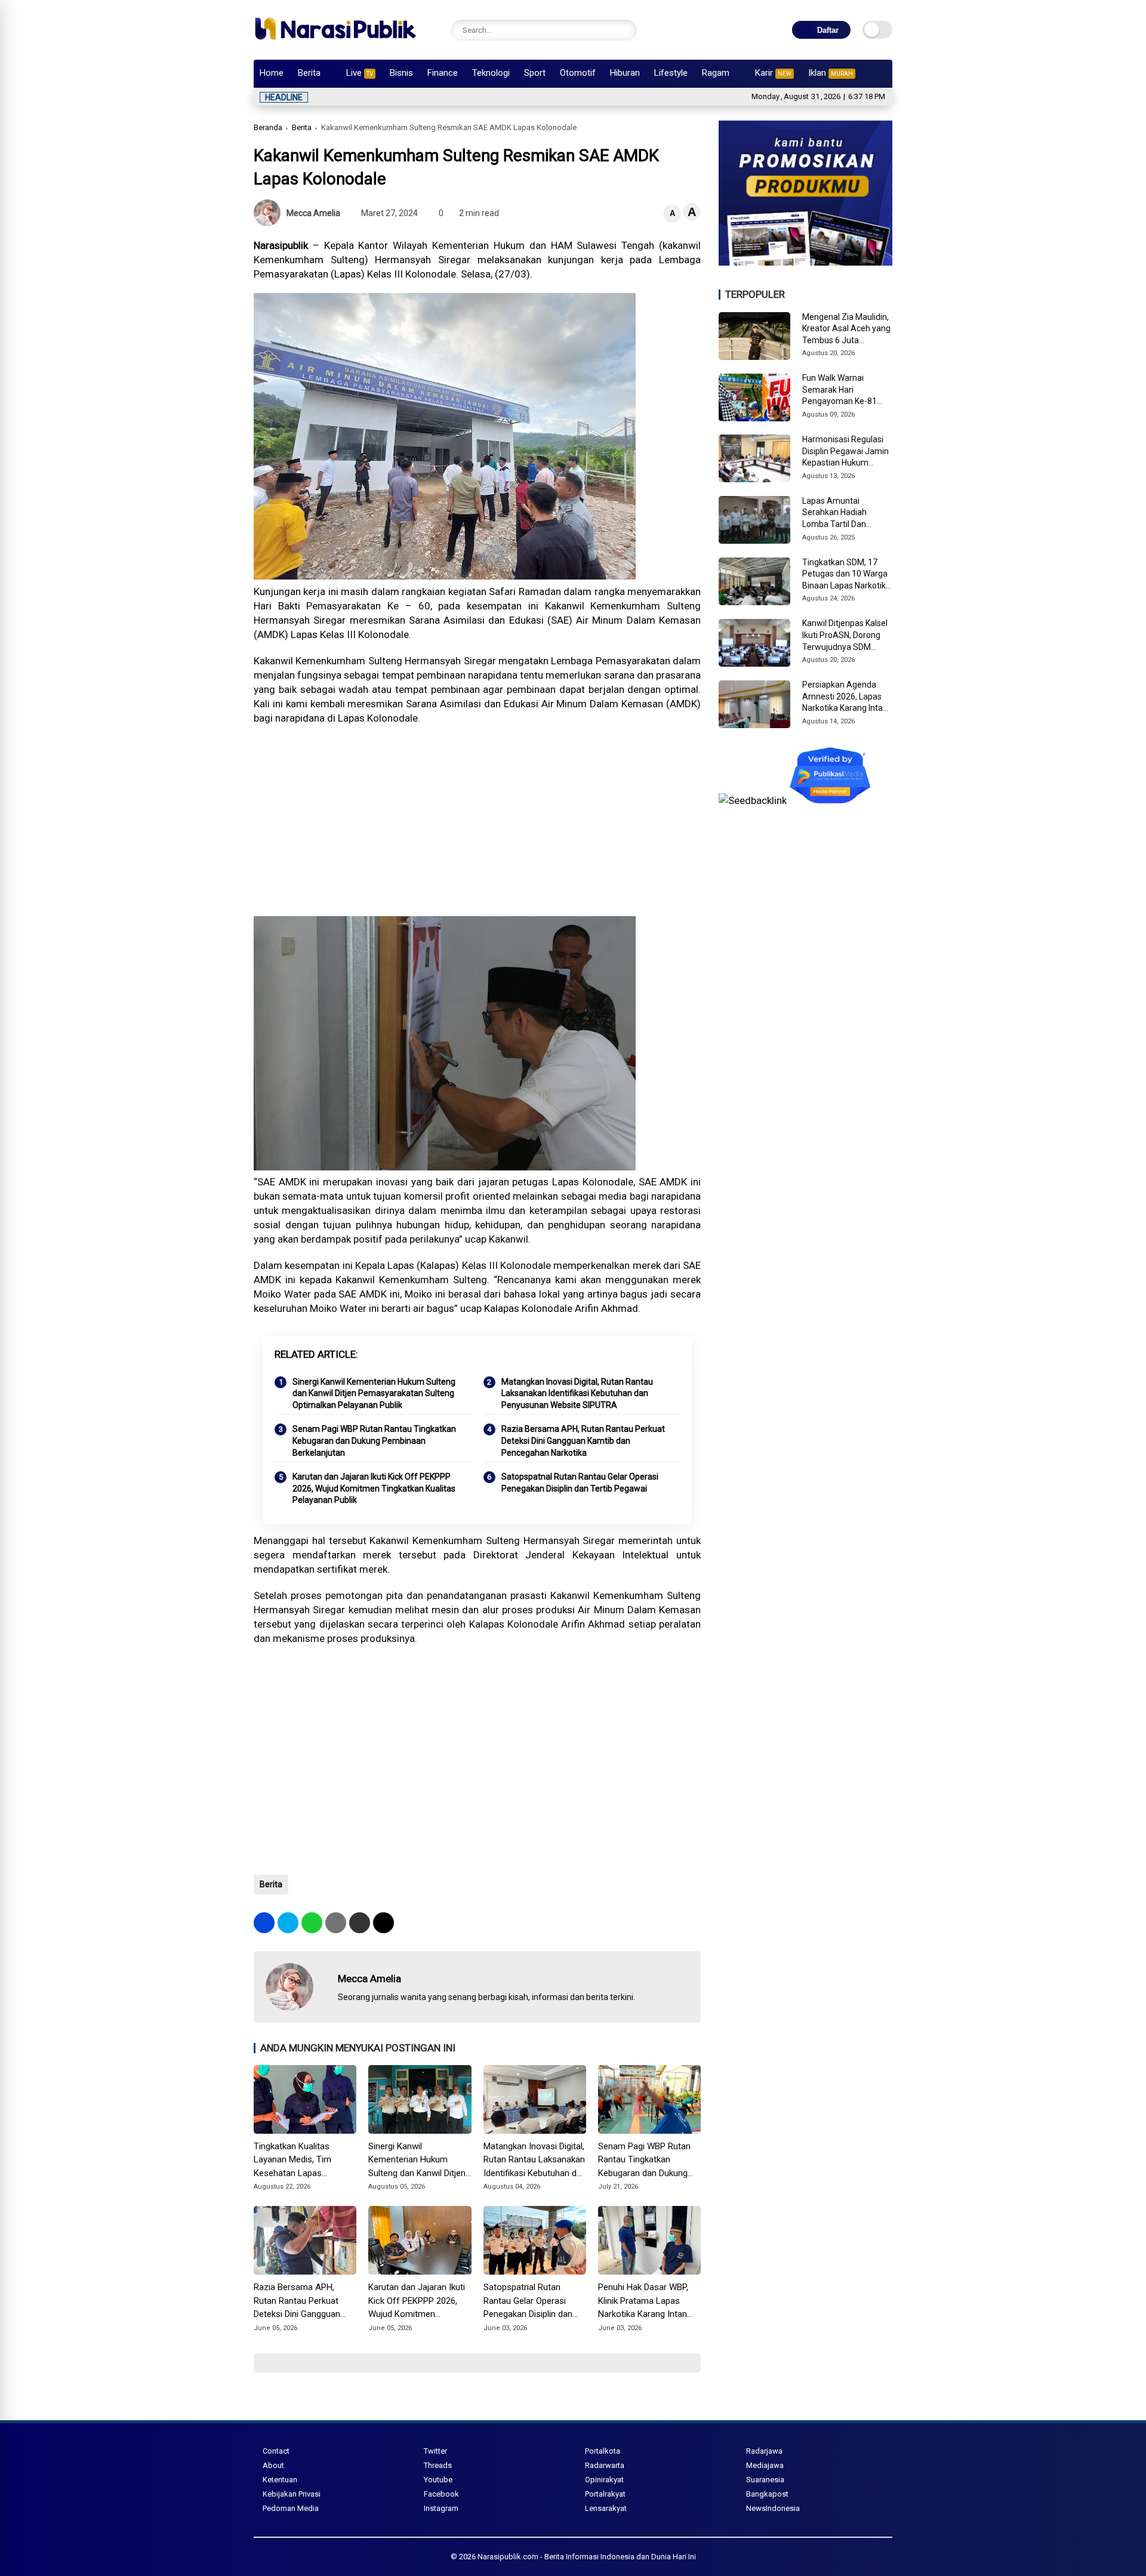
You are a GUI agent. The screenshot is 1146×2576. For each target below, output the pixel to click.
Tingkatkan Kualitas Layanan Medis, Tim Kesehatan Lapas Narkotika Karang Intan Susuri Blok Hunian (298, 2161)
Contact (276, 2451)
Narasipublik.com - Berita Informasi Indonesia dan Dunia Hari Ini (587, 2557)
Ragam (716, 73)
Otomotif (578, 73)
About (273, 2465)
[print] (336, 1923)
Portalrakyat (605, 2494)
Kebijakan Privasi (292, 2494)
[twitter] (288, 1923)
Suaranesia (765, 2480)
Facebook (441, 2494)
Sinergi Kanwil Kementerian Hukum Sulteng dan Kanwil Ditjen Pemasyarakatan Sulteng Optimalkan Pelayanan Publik (374, 1393)
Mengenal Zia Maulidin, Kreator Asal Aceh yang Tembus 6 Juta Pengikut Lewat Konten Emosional (846, 329)
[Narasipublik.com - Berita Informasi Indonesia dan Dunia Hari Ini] (335, 44)
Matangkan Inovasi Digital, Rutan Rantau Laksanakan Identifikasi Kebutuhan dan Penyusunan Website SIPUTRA (577, 1393)
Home (272, 73)
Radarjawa (764, 2451)
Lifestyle (671, 73)
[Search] (625, 30)
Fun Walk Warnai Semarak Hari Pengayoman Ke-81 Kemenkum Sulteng (840, 390)
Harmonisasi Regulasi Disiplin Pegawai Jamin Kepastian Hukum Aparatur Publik (845, 452)
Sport (535, 73)
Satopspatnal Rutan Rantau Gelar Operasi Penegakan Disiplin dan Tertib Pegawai (580, 1483)
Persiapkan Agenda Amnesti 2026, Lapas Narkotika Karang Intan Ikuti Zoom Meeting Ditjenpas (845, 697)
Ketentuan (280, 2480)
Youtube (438, 2480)
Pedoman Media (291, 2508)
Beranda (268, 127)
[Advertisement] (477, 821)
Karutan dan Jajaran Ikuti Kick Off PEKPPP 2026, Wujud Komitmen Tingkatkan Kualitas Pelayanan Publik (374, 1488)
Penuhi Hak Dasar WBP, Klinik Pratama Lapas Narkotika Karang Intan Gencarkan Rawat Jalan (644, 2301)
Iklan (831, 73)
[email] (360, 1923)
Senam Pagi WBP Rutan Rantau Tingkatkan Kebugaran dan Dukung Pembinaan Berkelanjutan (374, 1440)
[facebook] (264, 1923)
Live (360, 73)
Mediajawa (765, 2465)
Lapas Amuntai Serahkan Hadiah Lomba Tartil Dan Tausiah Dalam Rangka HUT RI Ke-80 (845, 513)
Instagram (441, 2508)
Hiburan (625, 73)
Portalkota (603, 2451)
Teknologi (491, 73)
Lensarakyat (606, 2508)
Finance (443, 73)
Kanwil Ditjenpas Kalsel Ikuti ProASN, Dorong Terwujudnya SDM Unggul (845, 636)
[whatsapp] (312, 1923)
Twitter (435, 2451)
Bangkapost (767, 2494)
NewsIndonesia (773, 2508)
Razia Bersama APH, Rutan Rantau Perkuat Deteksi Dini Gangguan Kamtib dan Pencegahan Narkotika (583, 1440)
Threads (438, 2465)
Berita (309, 73)
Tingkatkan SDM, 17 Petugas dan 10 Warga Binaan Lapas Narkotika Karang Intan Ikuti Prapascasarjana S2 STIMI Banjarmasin (846, 575)
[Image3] (805, 262)
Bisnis (401, 73)
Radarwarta (605, 2465)
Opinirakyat (604, 2480)
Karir (773, 73)
